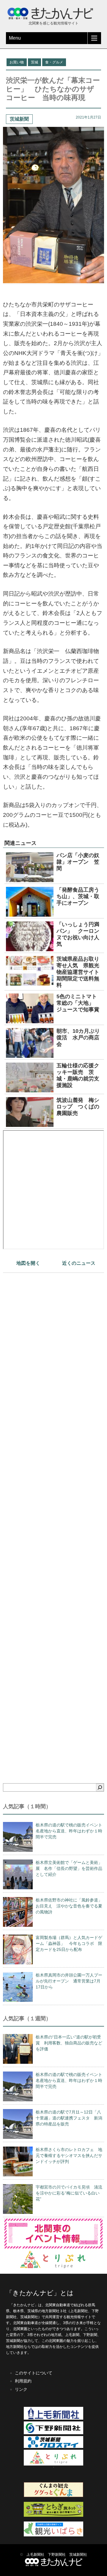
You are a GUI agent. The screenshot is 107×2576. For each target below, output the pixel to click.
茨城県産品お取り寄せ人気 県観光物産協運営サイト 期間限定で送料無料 (81, 972)
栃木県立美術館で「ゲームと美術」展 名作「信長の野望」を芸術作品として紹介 (69, 1868)
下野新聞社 (57, 2555)
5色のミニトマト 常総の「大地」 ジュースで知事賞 (79, 1003)
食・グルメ (54, 62)
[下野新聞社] (53, 2433)
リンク (21, 2389)
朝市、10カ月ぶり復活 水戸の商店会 (78, 1038)
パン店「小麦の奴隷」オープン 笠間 (78, 862)
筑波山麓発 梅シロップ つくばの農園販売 (78, 1107)
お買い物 (17, 62)
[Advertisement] (53, 1518)
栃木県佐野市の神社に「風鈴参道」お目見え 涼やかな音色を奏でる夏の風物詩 (69, 1906)
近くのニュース (79, 1263)
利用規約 (23, 2381)
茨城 (34, 62)
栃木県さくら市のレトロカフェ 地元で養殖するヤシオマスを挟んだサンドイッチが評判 (69, 2156)
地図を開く (28, 1263)
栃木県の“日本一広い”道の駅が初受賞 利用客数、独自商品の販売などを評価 (69, 2043)
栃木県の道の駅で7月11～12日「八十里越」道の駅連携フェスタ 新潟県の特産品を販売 (69, 2118)
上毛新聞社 (35, 2555)
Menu (15, 38)
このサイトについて (34, 2373)
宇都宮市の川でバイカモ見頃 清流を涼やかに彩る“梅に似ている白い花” (69, 2193)
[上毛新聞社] (53, 2418)
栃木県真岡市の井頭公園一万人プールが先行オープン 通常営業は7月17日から (69, 1981)
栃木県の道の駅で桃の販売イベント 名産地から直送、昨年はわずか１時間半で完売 (71, 1831)
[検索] (100, 1787)
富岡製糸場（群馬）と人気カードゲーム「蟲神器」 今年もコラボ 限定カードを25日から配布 (69, 1943)
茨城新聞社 (78, 2555)
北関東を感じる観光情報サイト (53, 23)
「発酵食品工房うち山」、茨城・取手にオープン (78, 896)
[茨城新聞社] (53, 2447)
